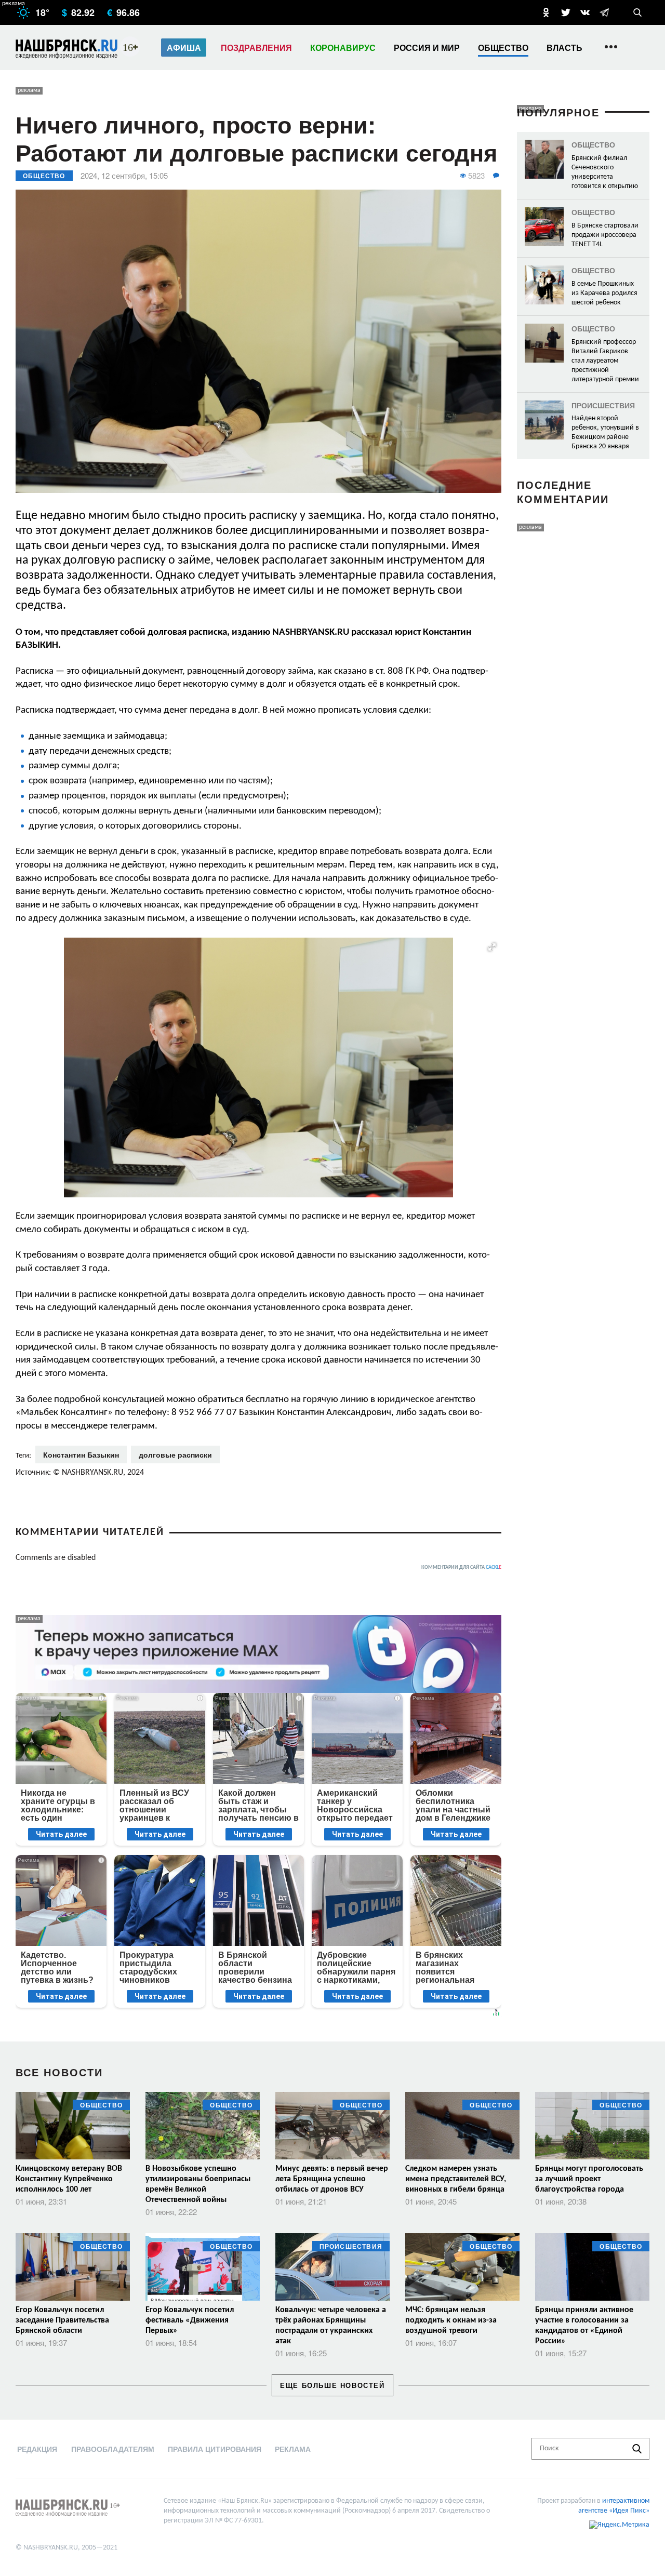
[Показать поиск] (637, 12)
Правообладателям (113, 2449)
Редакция (37, 2449)
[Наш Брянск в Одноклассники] (546, 12)
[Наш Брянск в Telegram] (604, 12)
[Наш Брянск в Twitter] (566, 12)
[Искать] (637, 2449)
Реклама (293, 2449)
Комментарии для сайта (461, 1567)
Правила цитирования (215, 2449)
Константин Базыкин (81, 1454)
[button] (492, 947)
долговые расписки (175, 1454)
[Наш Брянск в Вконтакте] (585, 12)
